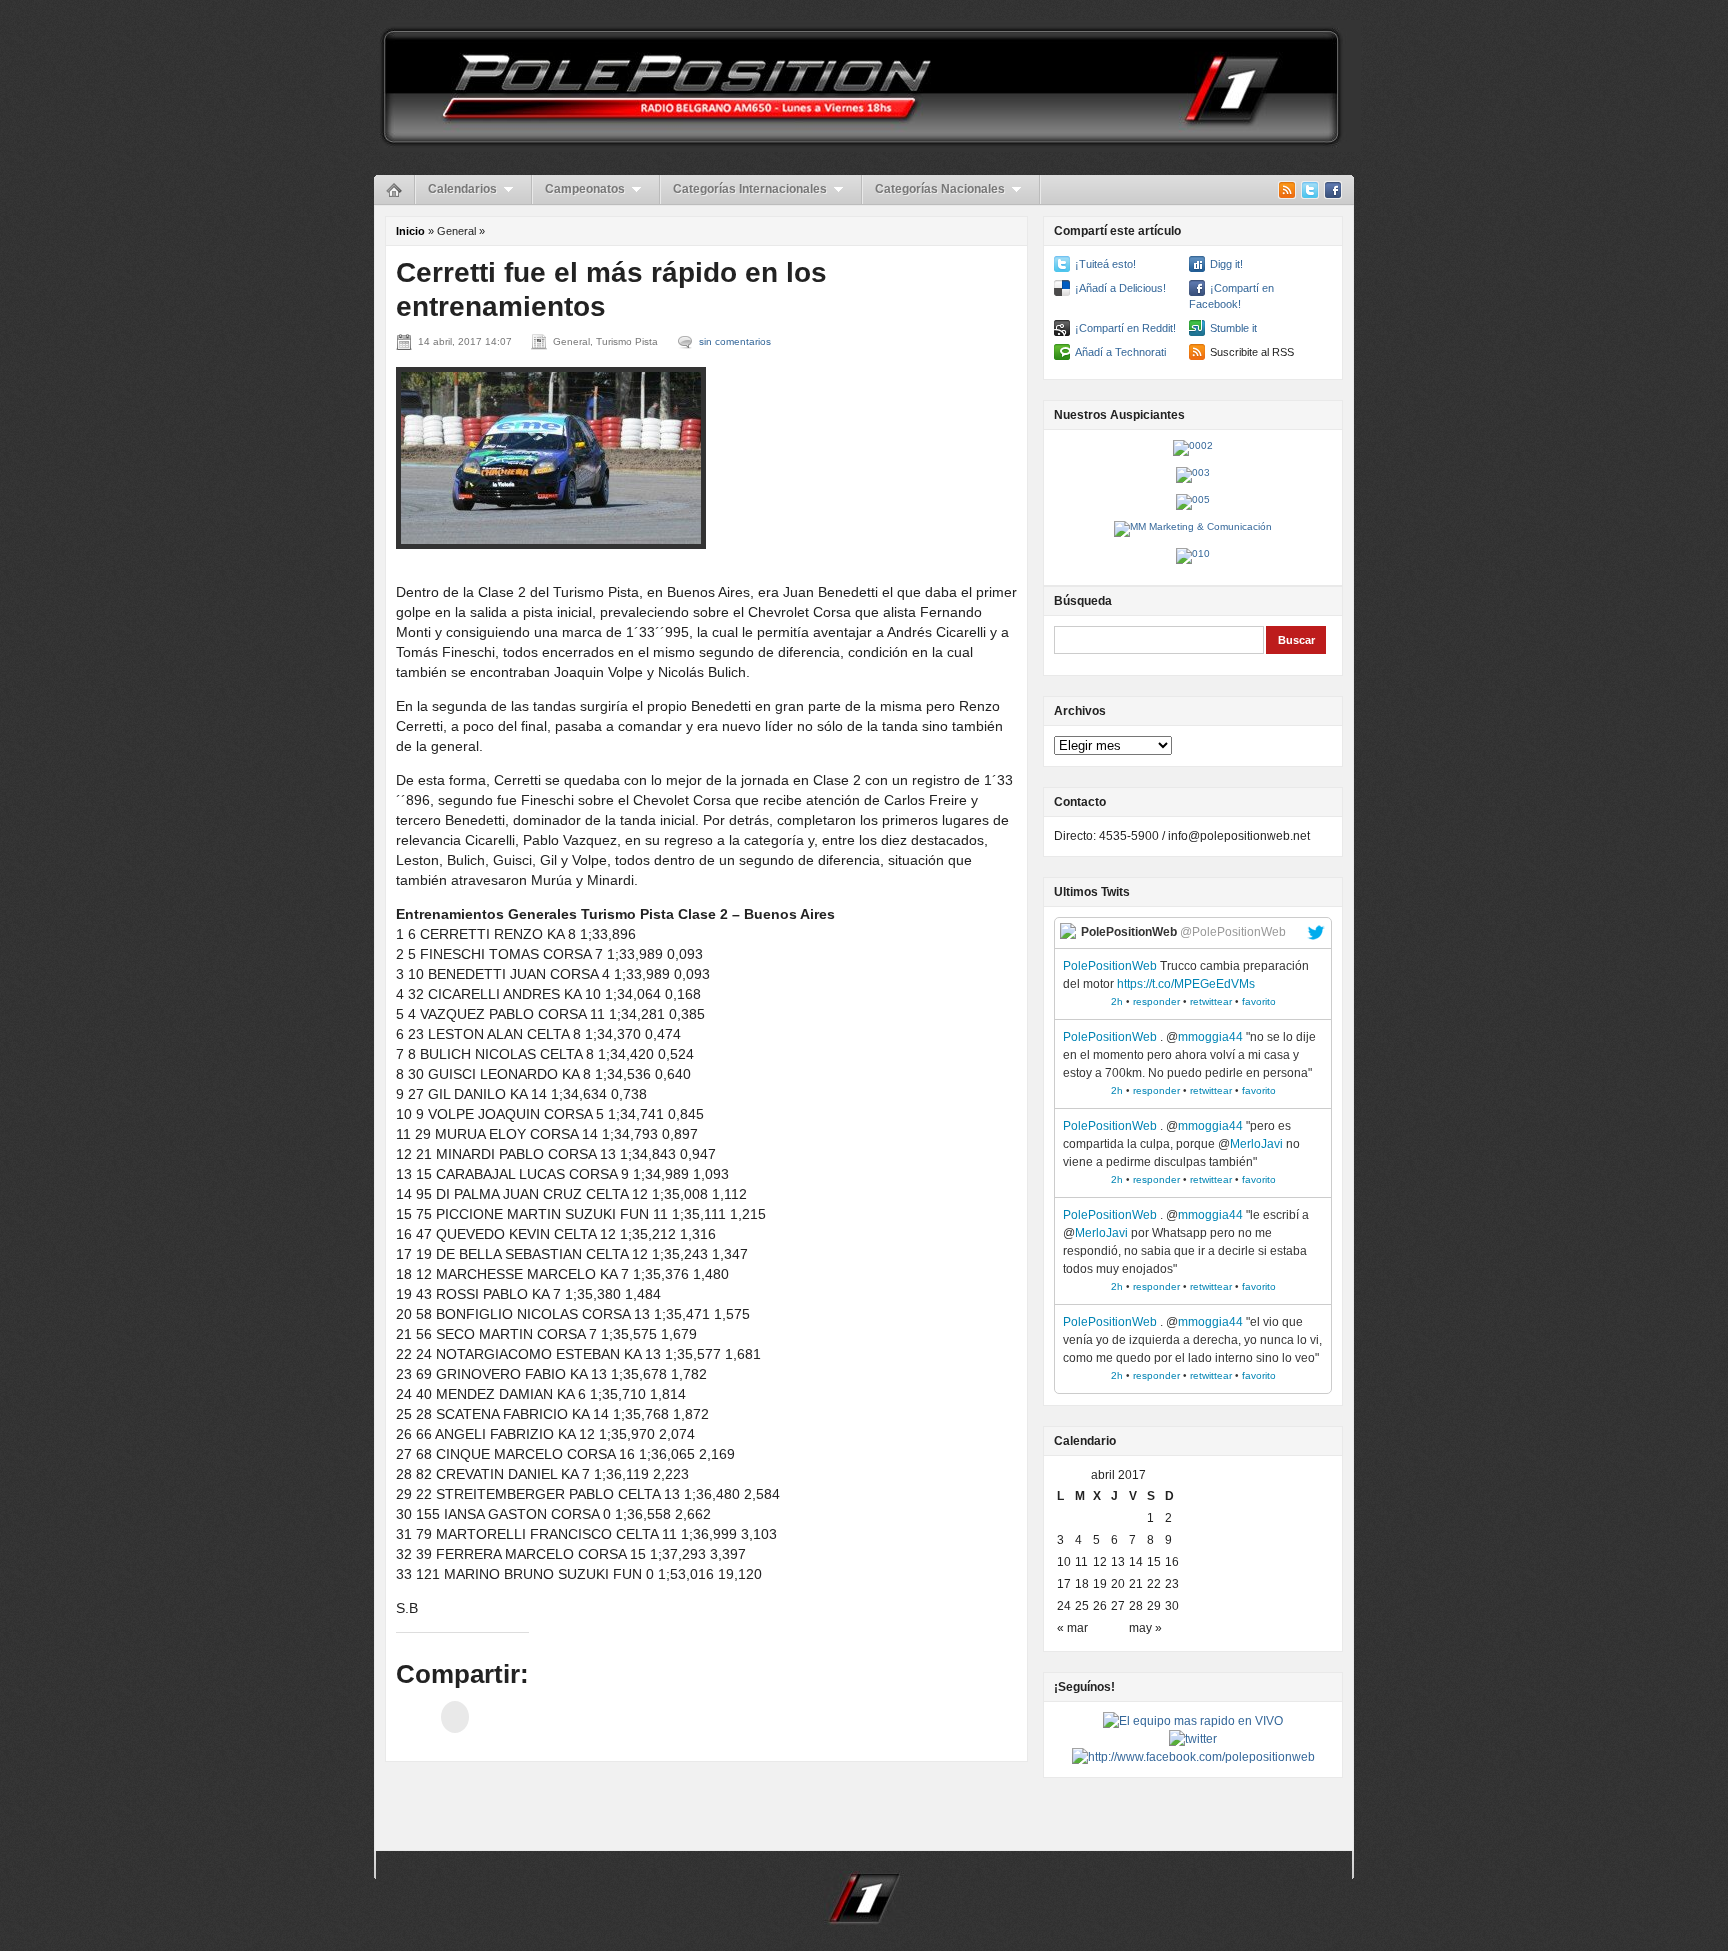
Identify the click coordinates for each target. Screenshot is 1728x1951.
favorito (1259, 1001)
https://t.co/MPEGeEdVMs (1186, 984)
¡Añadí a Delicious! (1120, 288)
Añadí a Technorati (1120, 352)
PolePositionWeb (1110, 966)
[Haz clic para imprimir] (455, 1717)
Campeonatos (585, 189)
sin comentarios (735, 341)
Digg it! (1226, 264)
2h (1117, 1001)
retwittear (1211, 1001)
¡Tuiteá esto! (1105, 264)
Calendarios (462, 189)
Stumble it (1233, 328)
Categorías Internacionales (750, 189)
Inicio (410, 231)
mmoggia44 (1210, 1037)
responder (1156, 1001)
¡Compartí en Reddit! (1125, 328)
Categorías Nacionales (940, 189)
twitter (1316, 933)
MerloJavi (1256, 1144)
